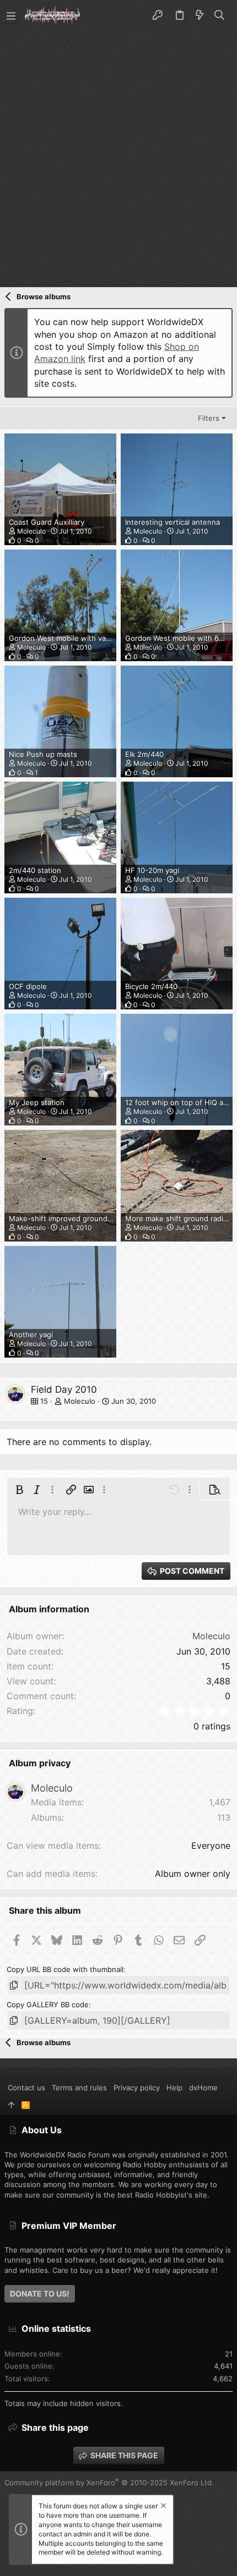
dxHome (203, 2088)
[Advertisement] (118, 155)
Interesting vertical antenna (173, 522)
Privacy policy (137, 2088)
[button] (11, 15)
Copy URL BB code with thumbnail (65, 1969)
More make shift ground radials (179, 1218)
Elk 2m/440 (144, 754)
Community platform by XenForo (109, 2482)
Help (174, 2088)
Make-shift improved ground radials (70, 1218)
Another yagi (31, 1334)
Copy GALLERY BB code (48, 2004)
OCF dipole (28, 986)
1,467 (220, 1802)
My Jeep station (37, 1102)
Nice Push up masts (43, 754)
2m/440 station (35, 870)
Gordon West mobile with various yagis (76, 638)
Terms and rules (79, 2088)
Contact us (26, 2088)
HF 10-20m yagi (152, 870)
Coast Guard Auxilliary (47, 522)
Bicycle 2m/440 (151, 986)
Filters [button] (209, 418)
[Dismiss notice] (163, 2507)
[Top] (11, 2105)
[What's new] (200, 15)
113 (224, 1817)
